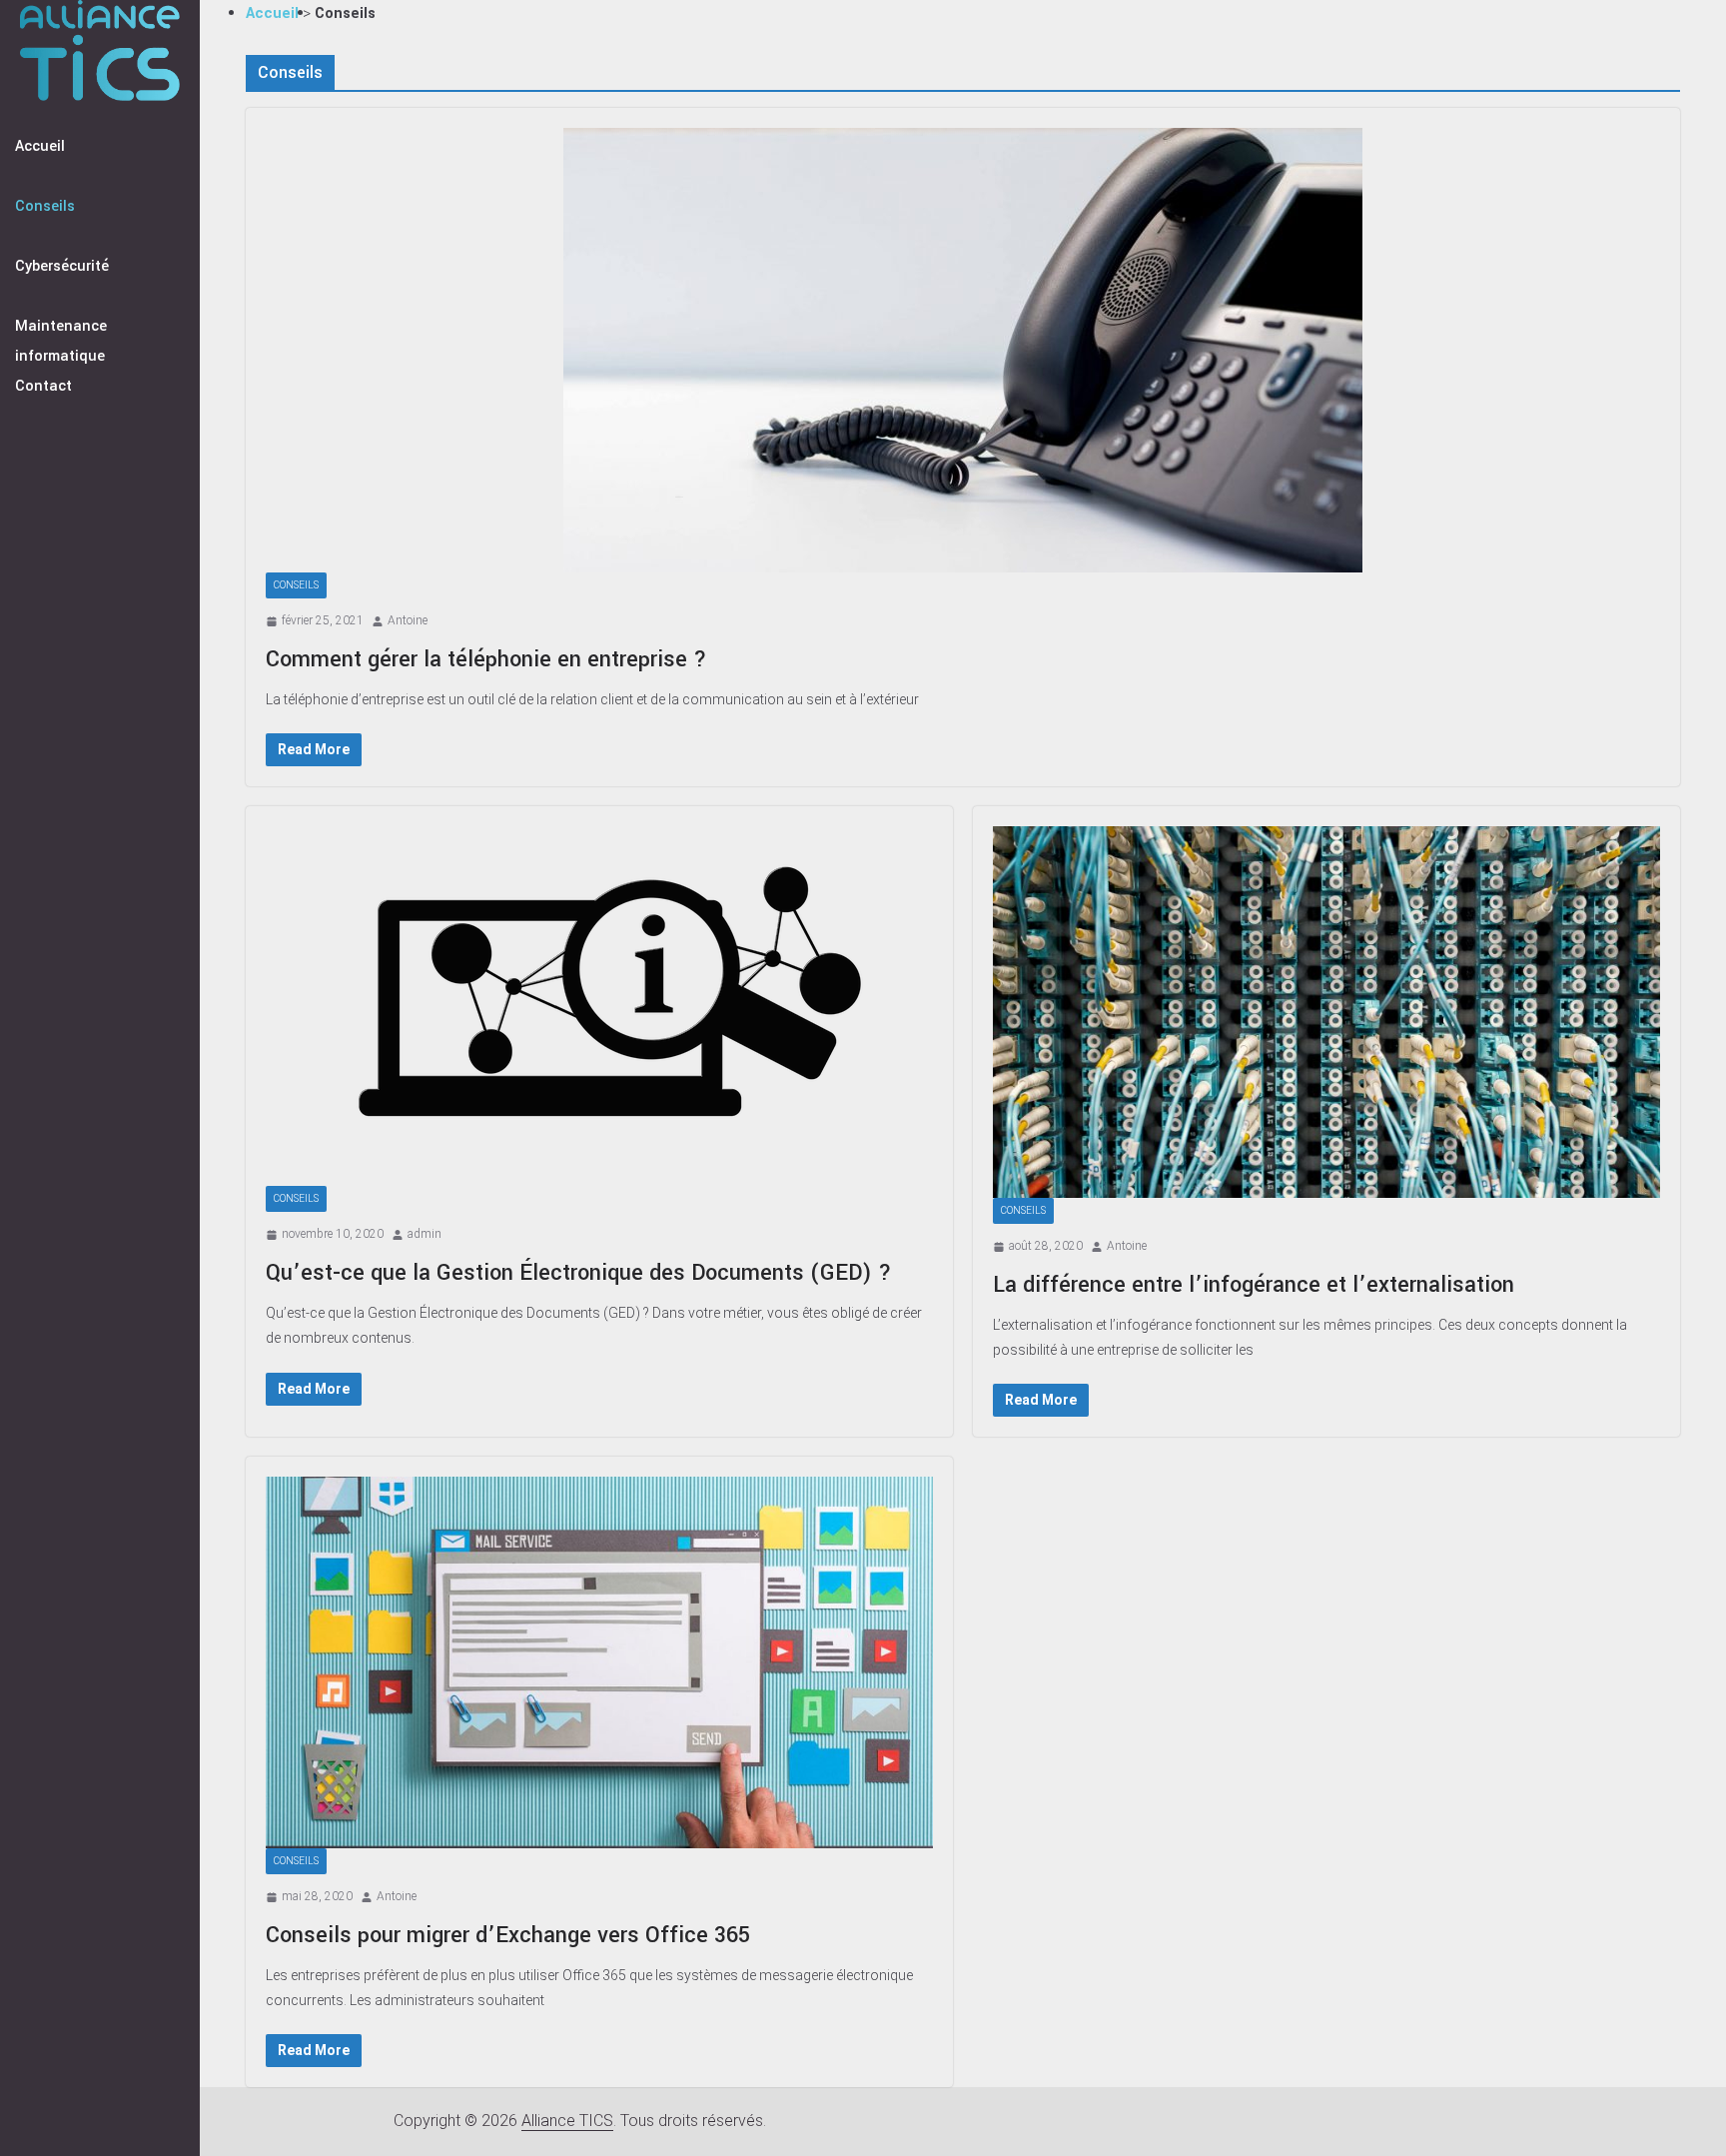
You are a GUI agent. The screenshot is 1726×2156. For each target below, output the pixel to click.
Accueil (40, 146)
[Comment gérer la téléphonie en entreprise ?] (963, 350)
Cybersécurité (62, 266)
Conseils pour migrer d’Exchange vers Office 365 (508, 1935)
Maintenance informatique (61, 341)
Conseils (45, 206)
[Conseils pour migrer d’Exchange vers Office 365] (599, 1662)
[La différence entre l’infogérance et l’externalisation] (1326, 1012)
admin (425, 1234)
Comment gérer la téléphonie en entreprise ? (486, 659)
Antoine (408, 620)
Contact (43, 386)
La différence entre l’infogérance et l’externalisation (1254, 1285)
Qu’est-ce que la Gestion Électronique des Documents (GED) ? (579, 1273)
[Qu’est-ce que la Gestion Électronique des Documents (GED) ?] (599, 1006)
